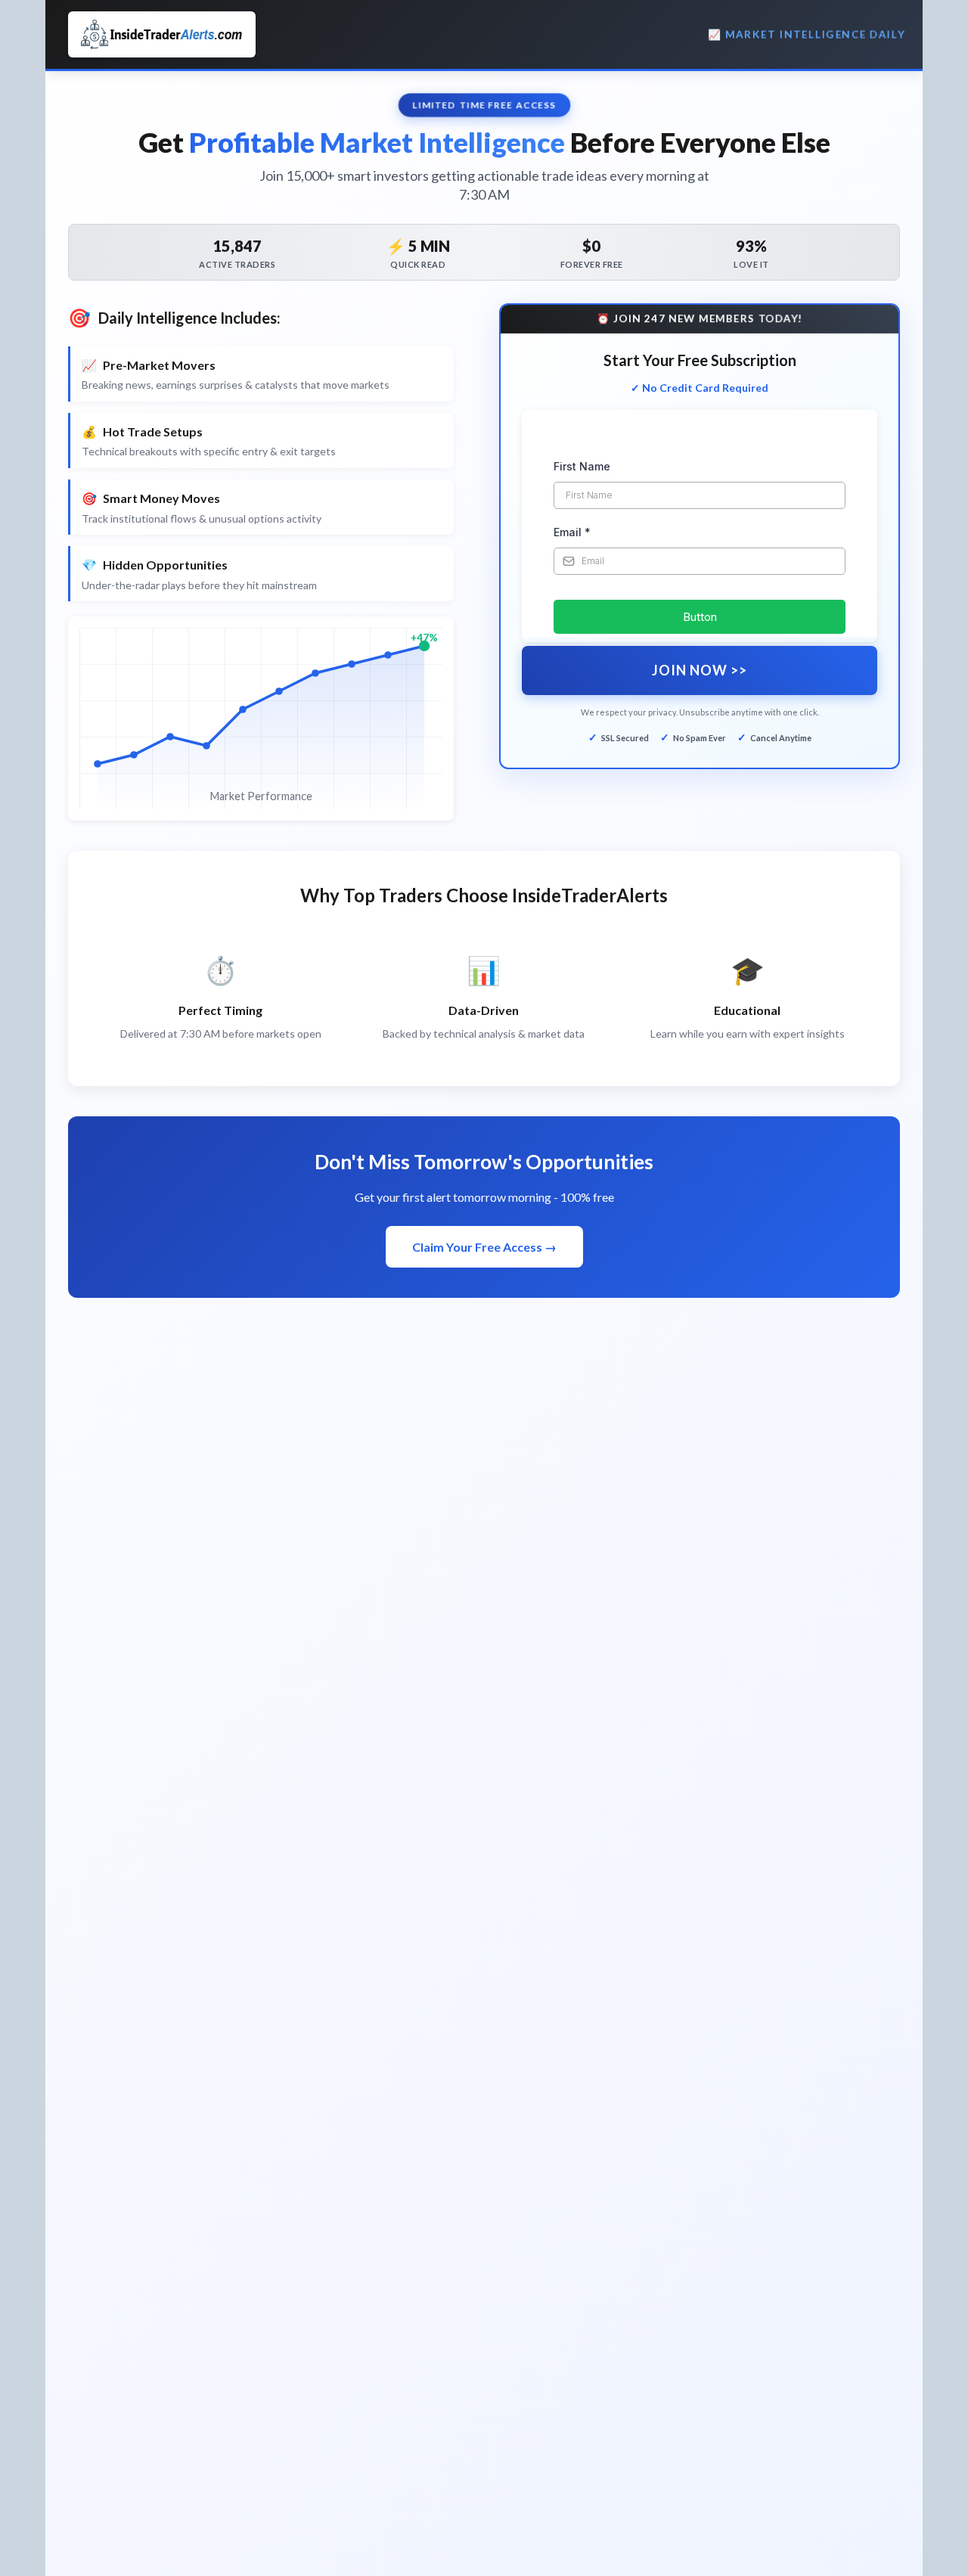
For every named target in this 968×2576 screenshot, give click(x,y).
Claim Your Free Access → (484, 1247)
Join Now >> (700, 670)
